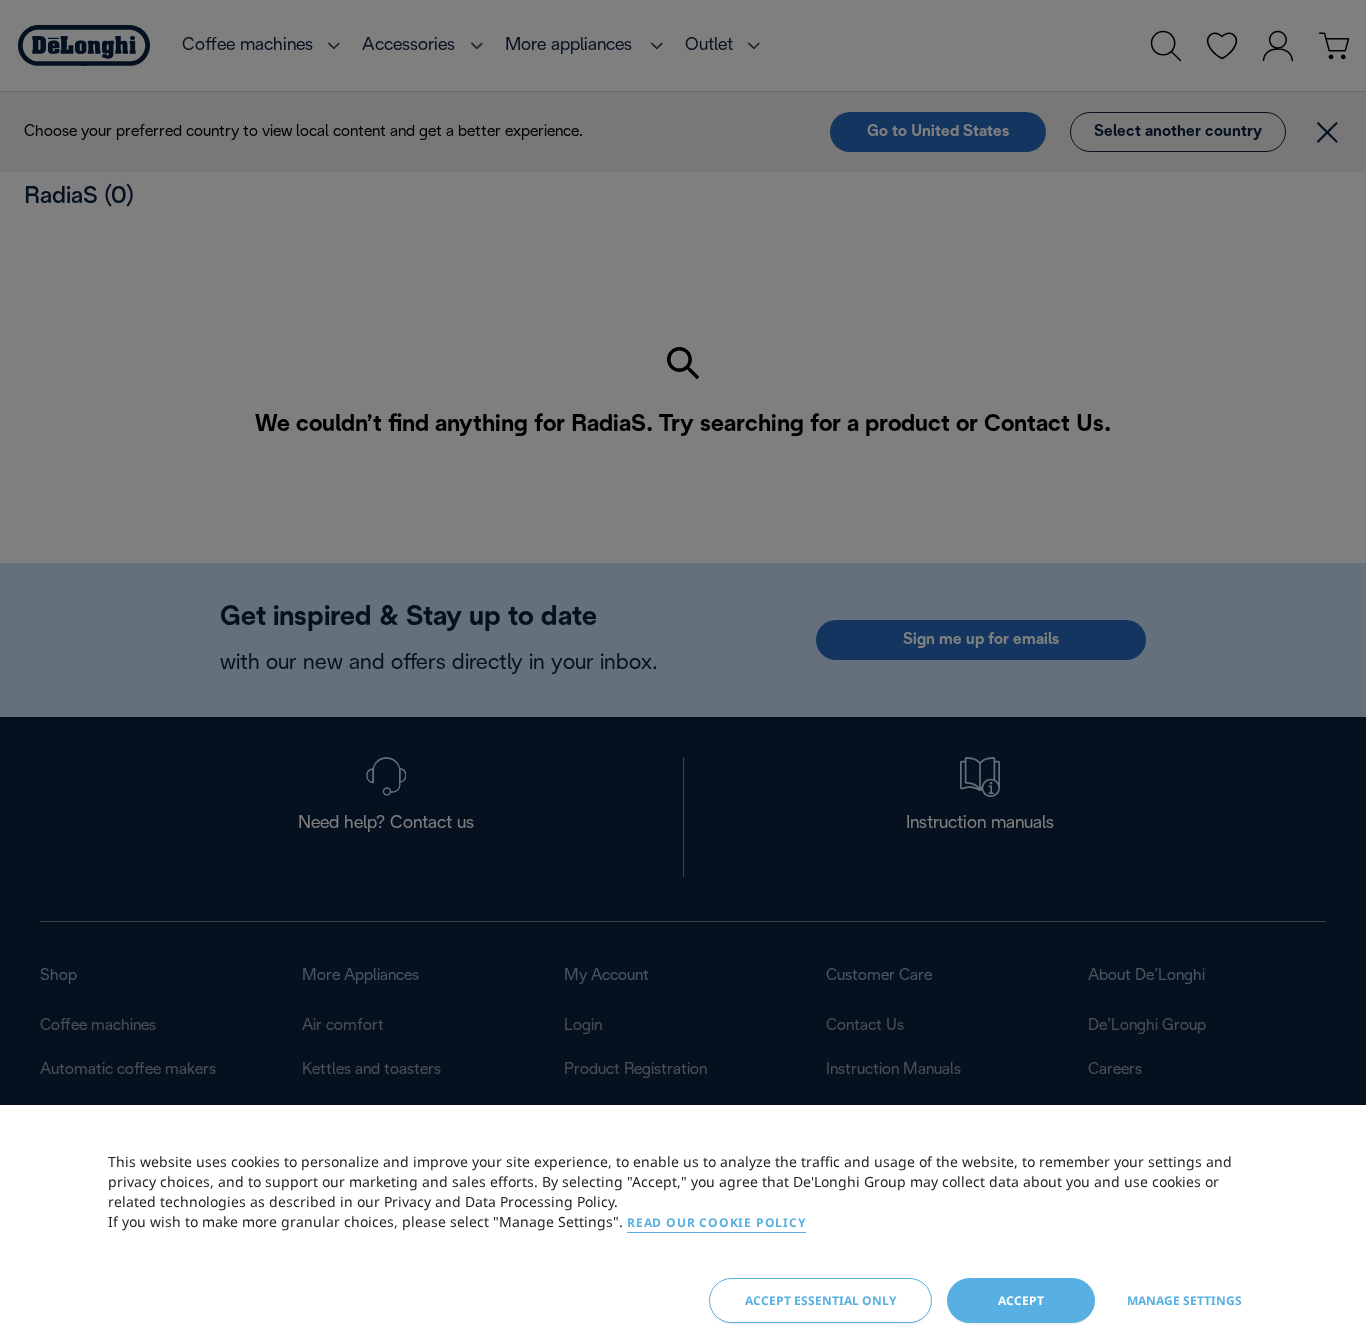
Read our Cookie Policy (716, 1222)
